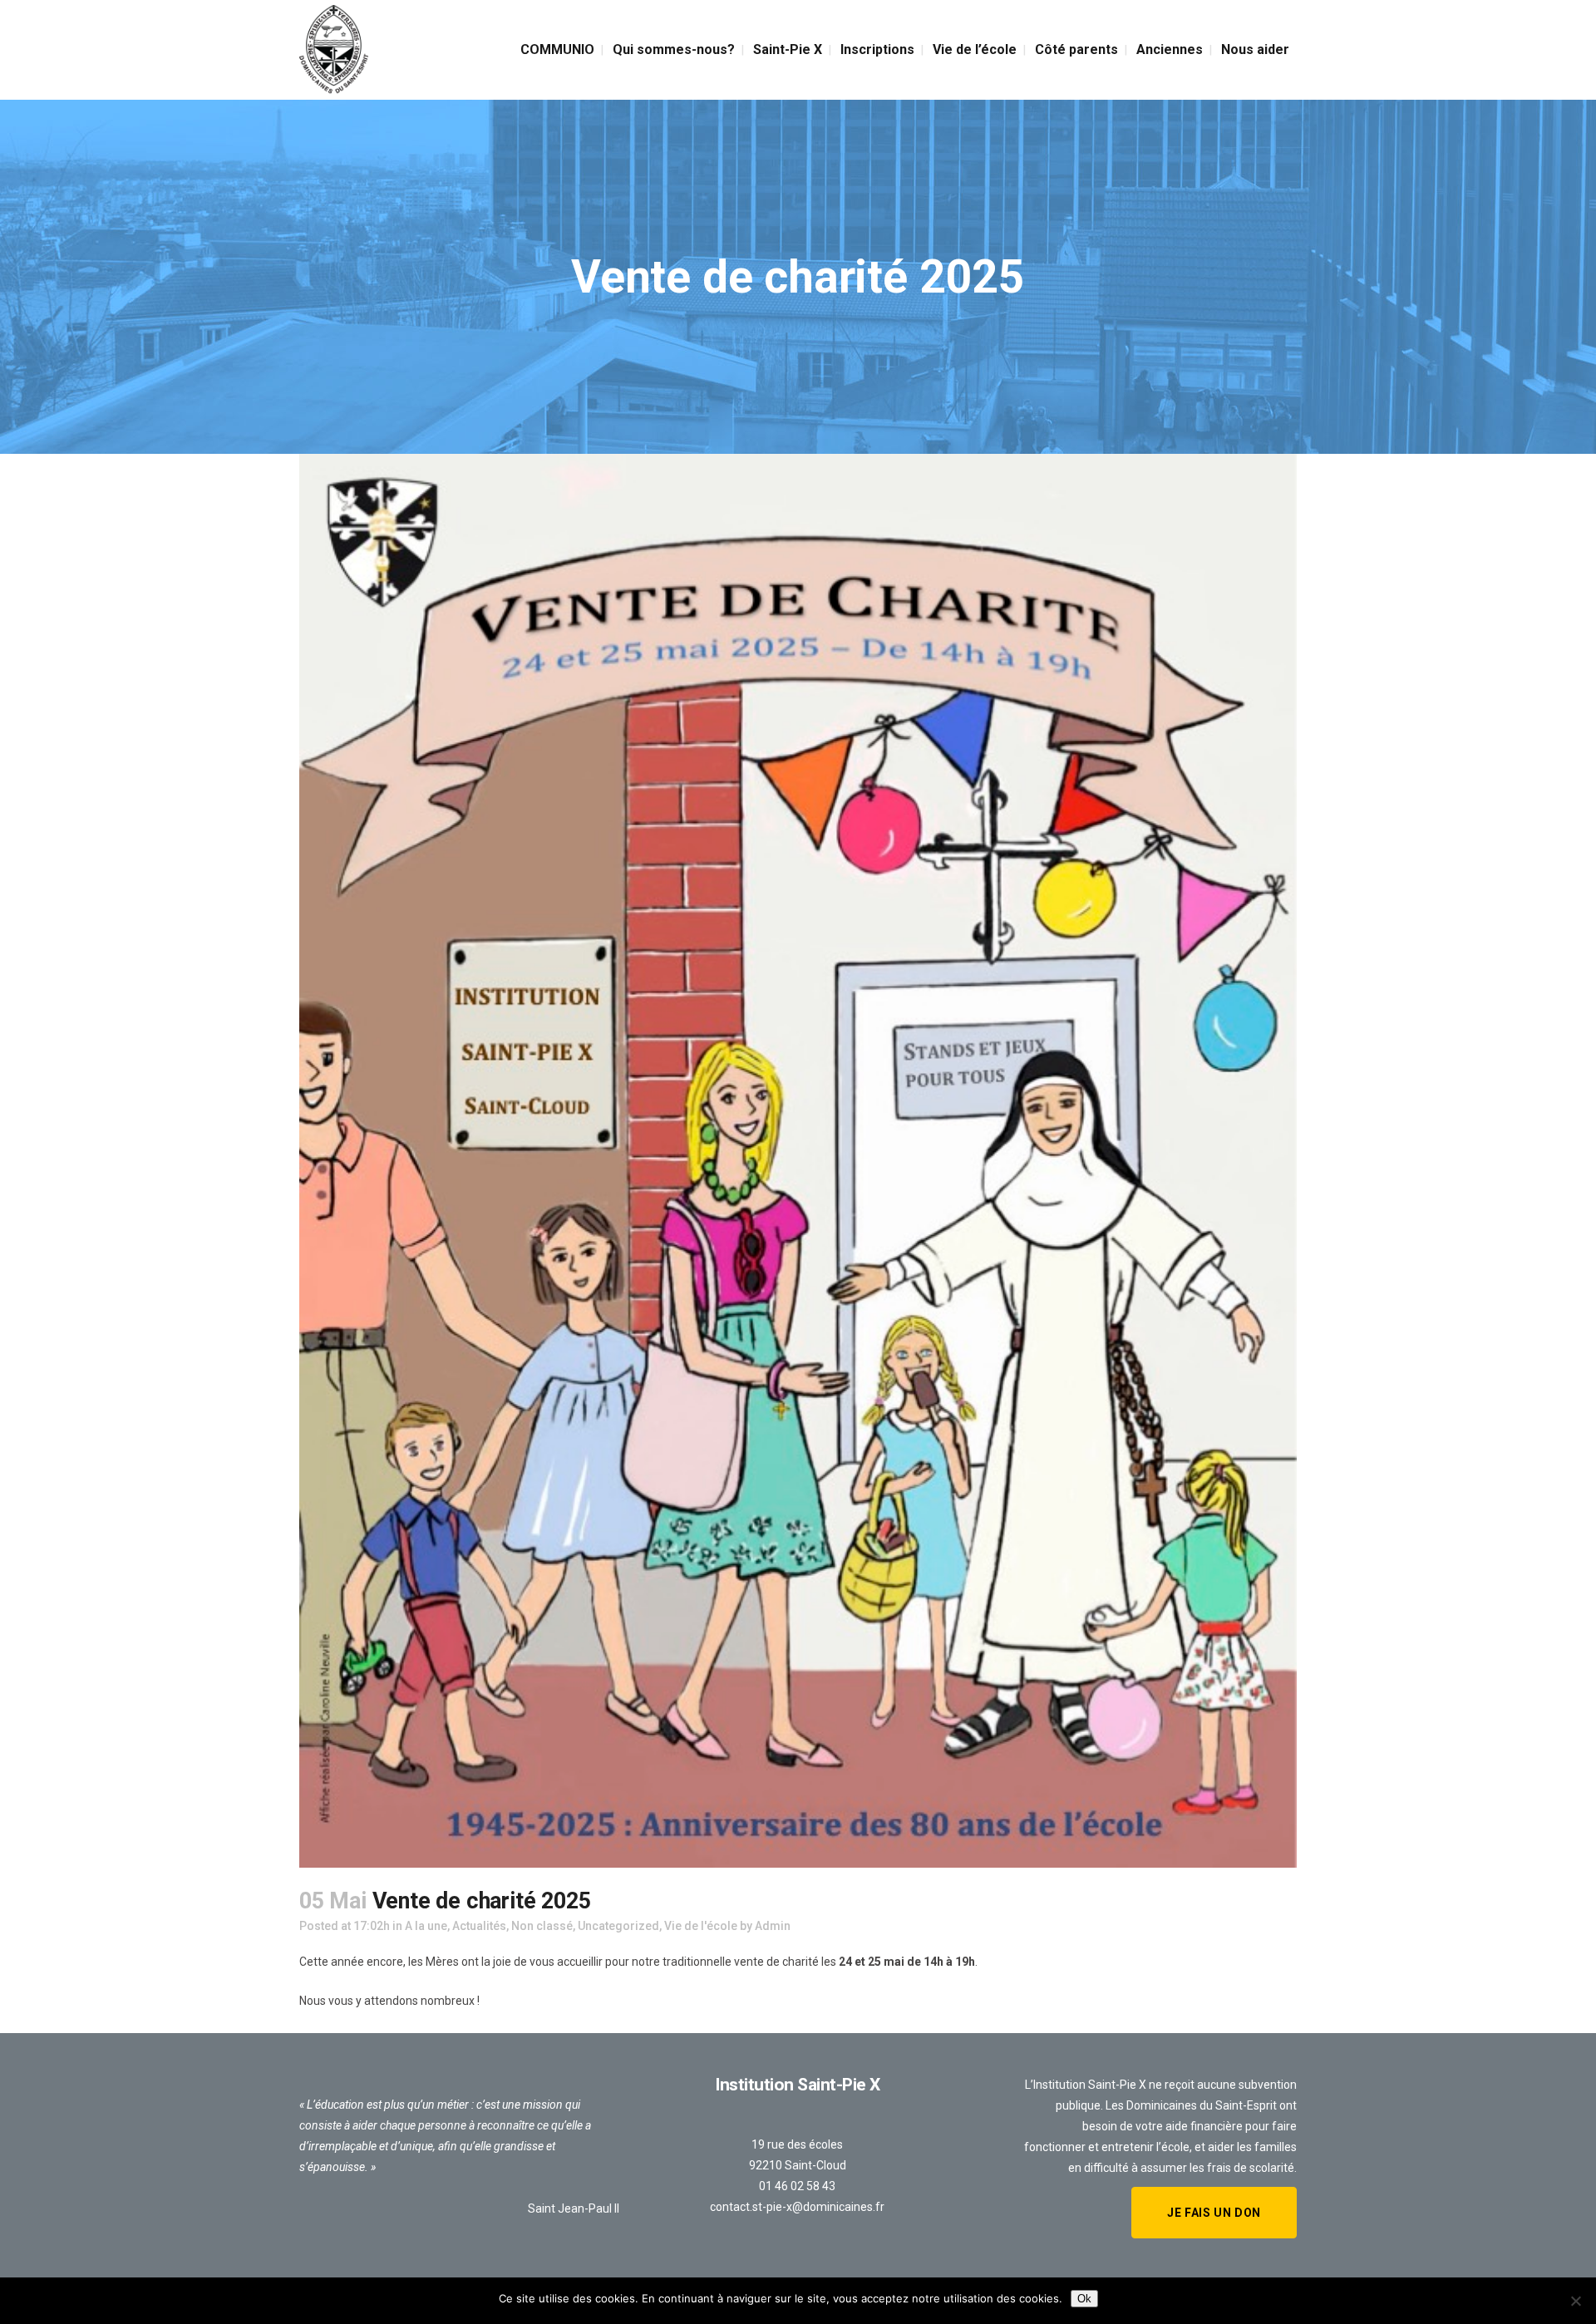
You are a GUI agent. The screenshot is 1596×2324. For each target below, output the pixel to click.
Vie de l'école (701, 1926)
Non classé (542, 1926)
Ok (1084, 2299)
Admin (773, 1926)
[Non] (1575, 2301)
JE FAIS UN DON (1214, 2213)
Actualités (479, 1926)
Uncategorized (618, 1926)
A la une (426, 1926)
